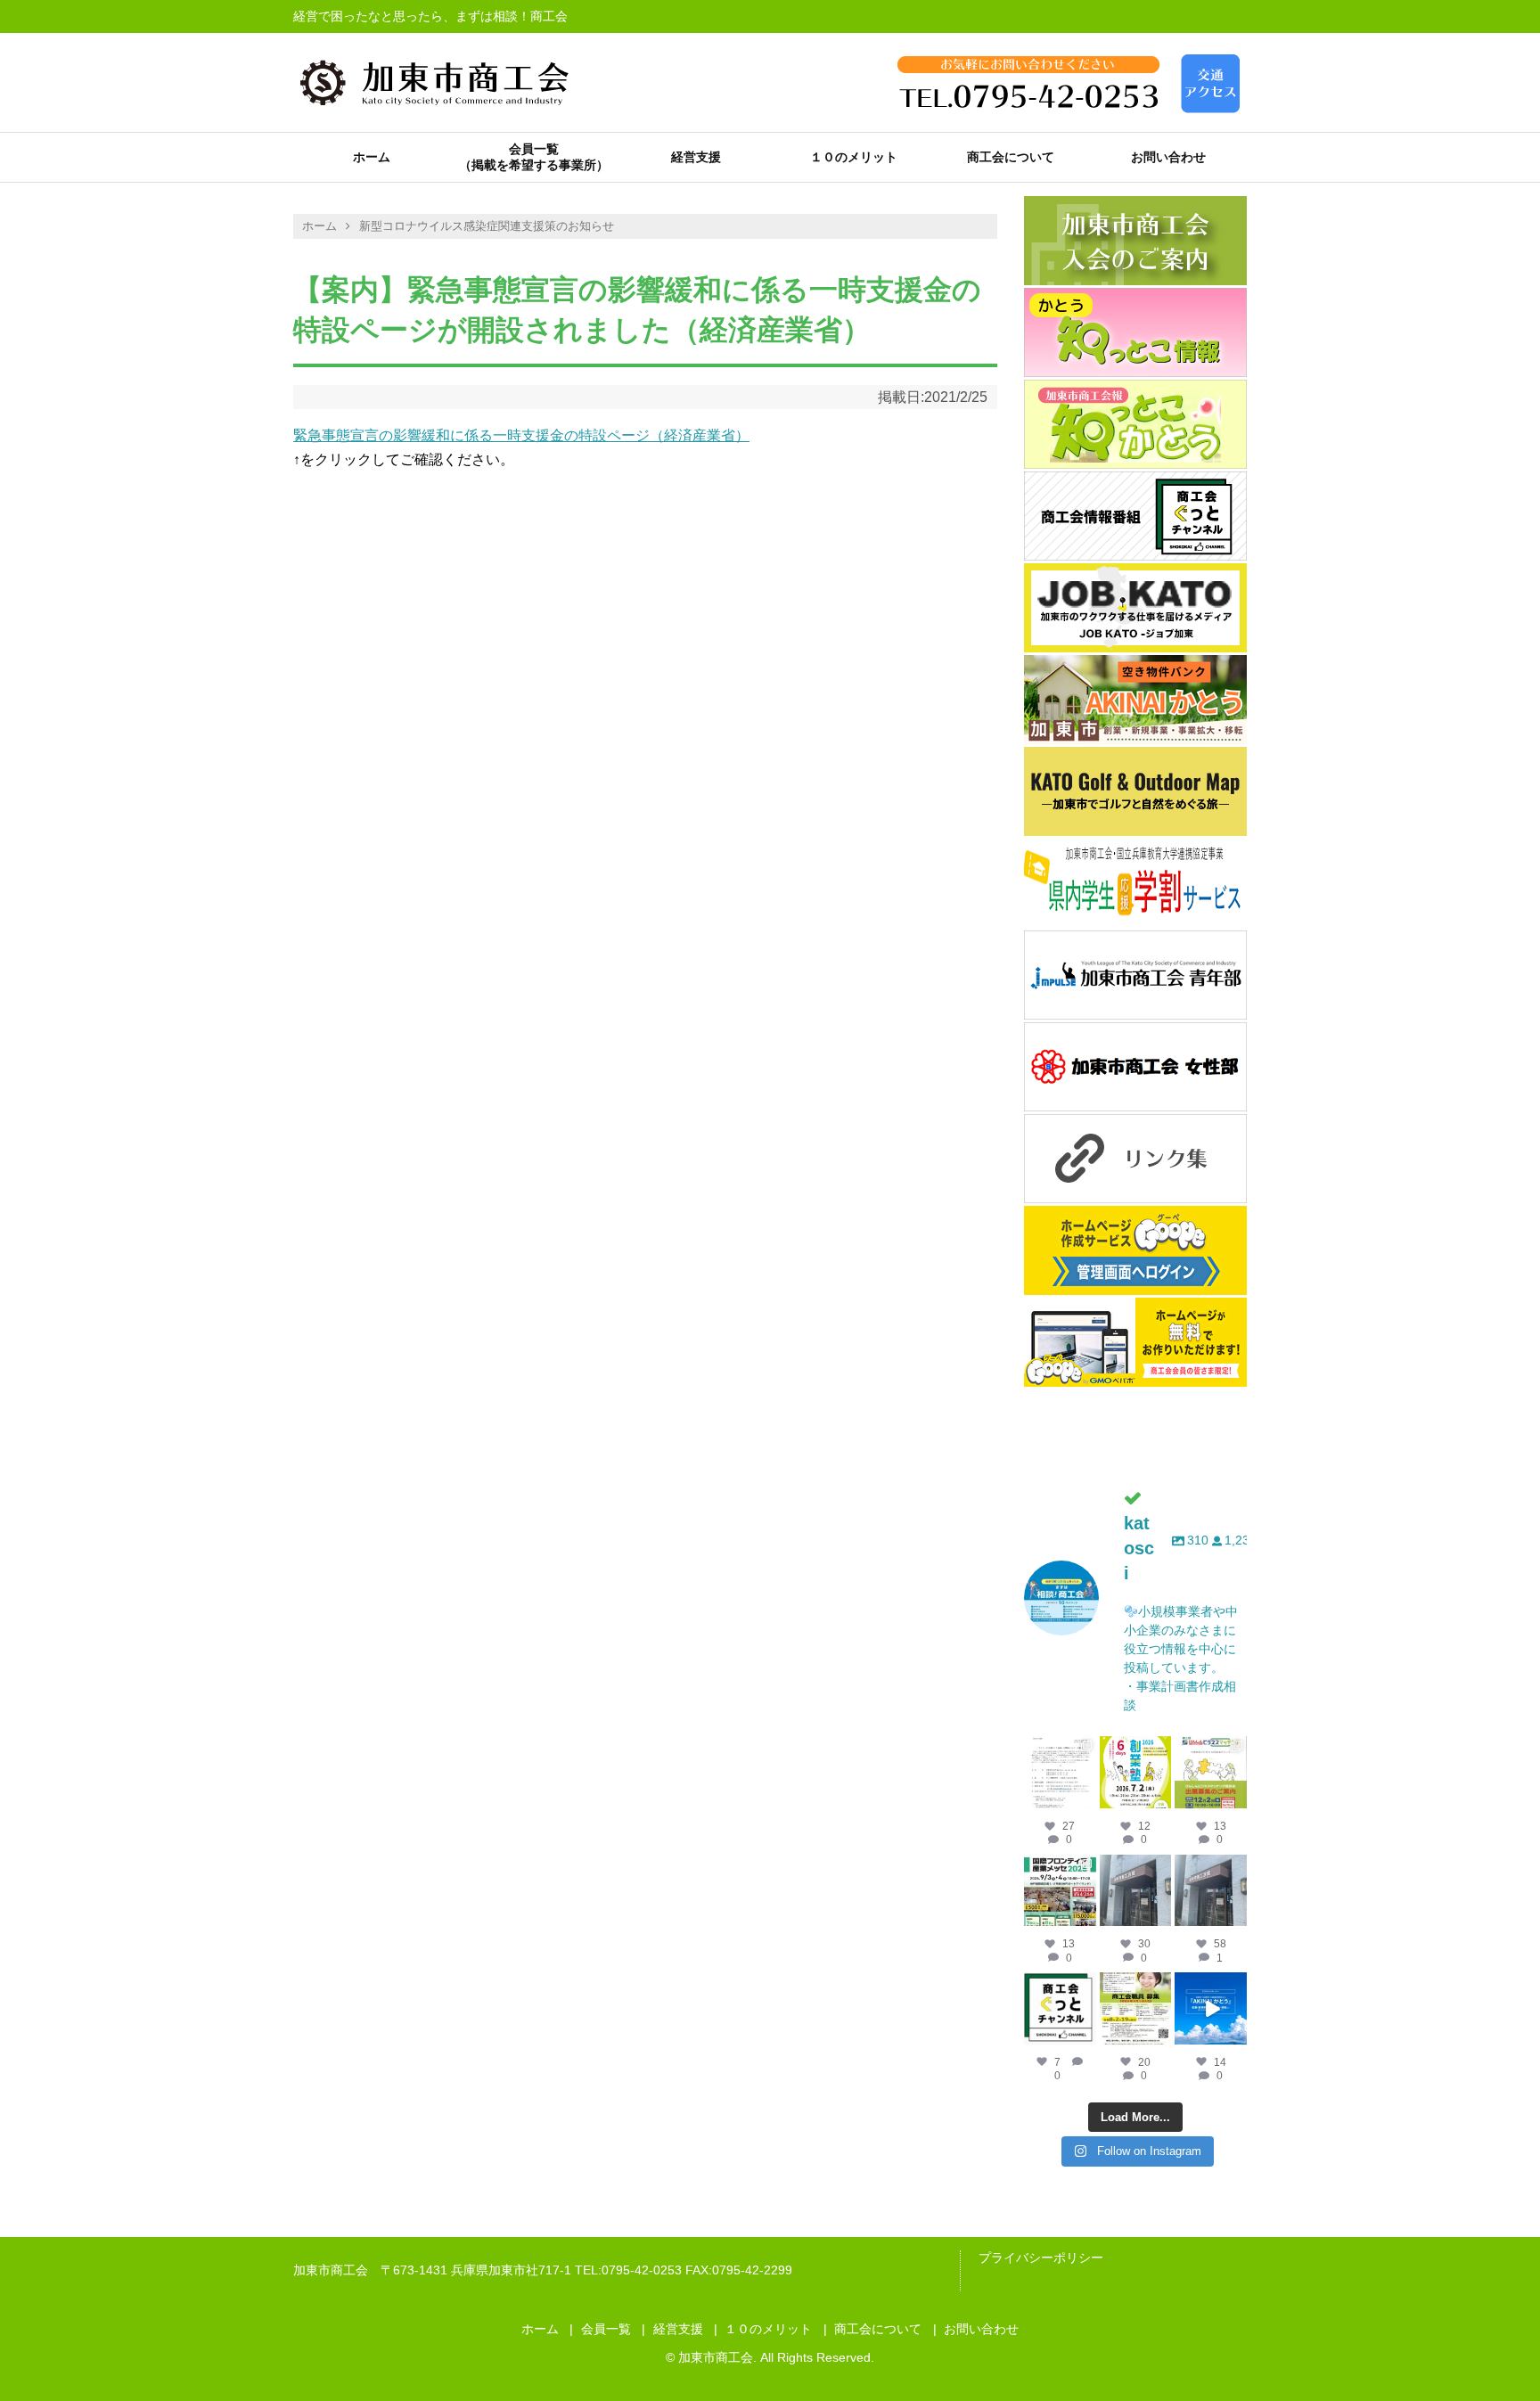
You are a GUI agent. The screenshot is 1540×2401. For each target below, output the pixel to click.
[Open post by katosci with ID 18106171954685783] (1211, 2008)
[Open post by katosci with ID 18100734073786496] (1060, 1891)
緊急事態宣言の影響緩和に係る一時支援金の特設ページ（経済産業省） (521, 435)
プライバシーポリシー (1041, 2258)
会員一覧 (534, 149)
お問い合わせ (1168, 157)
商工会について (1011, 157)
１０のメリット (854, 157)
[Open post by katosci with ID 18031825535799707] (1211, 1772)
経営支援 (696, 157)
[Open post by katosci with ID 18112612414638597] (1060, 2008)
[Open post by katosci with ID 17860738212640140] (1060, 1772)
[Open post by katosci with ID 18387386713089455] (1211, 1891)
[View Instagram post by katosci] (1085, 1798)
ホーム (372, 157)
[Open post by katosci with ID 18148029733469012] (1136, 1891)
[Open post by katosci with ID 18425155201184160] (1136, 2008)
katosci (1060, 1750)
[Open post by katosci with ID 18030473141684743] (1136, 1772)
